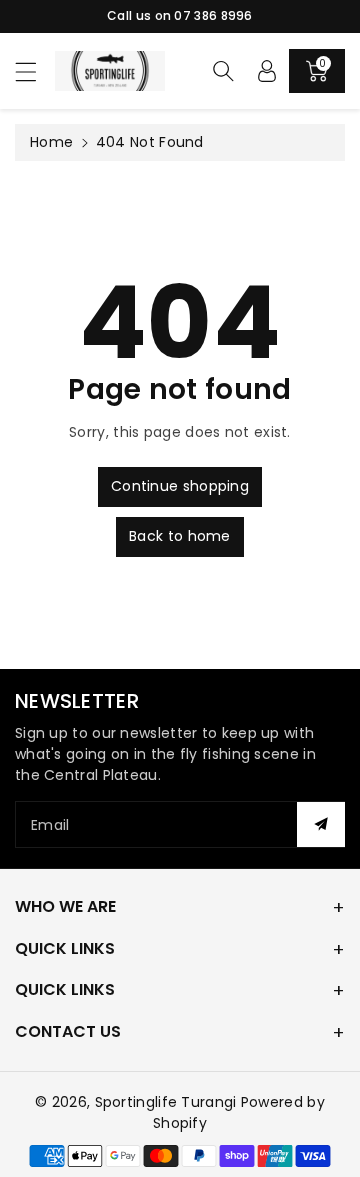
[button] (35, 71)
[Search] (223, 71)
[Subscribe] (321, 824)
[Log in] (267, 71)
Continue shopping (180, 486)
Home (51, 142)
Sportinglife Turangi (168, 1102)
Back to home (180, 536)
